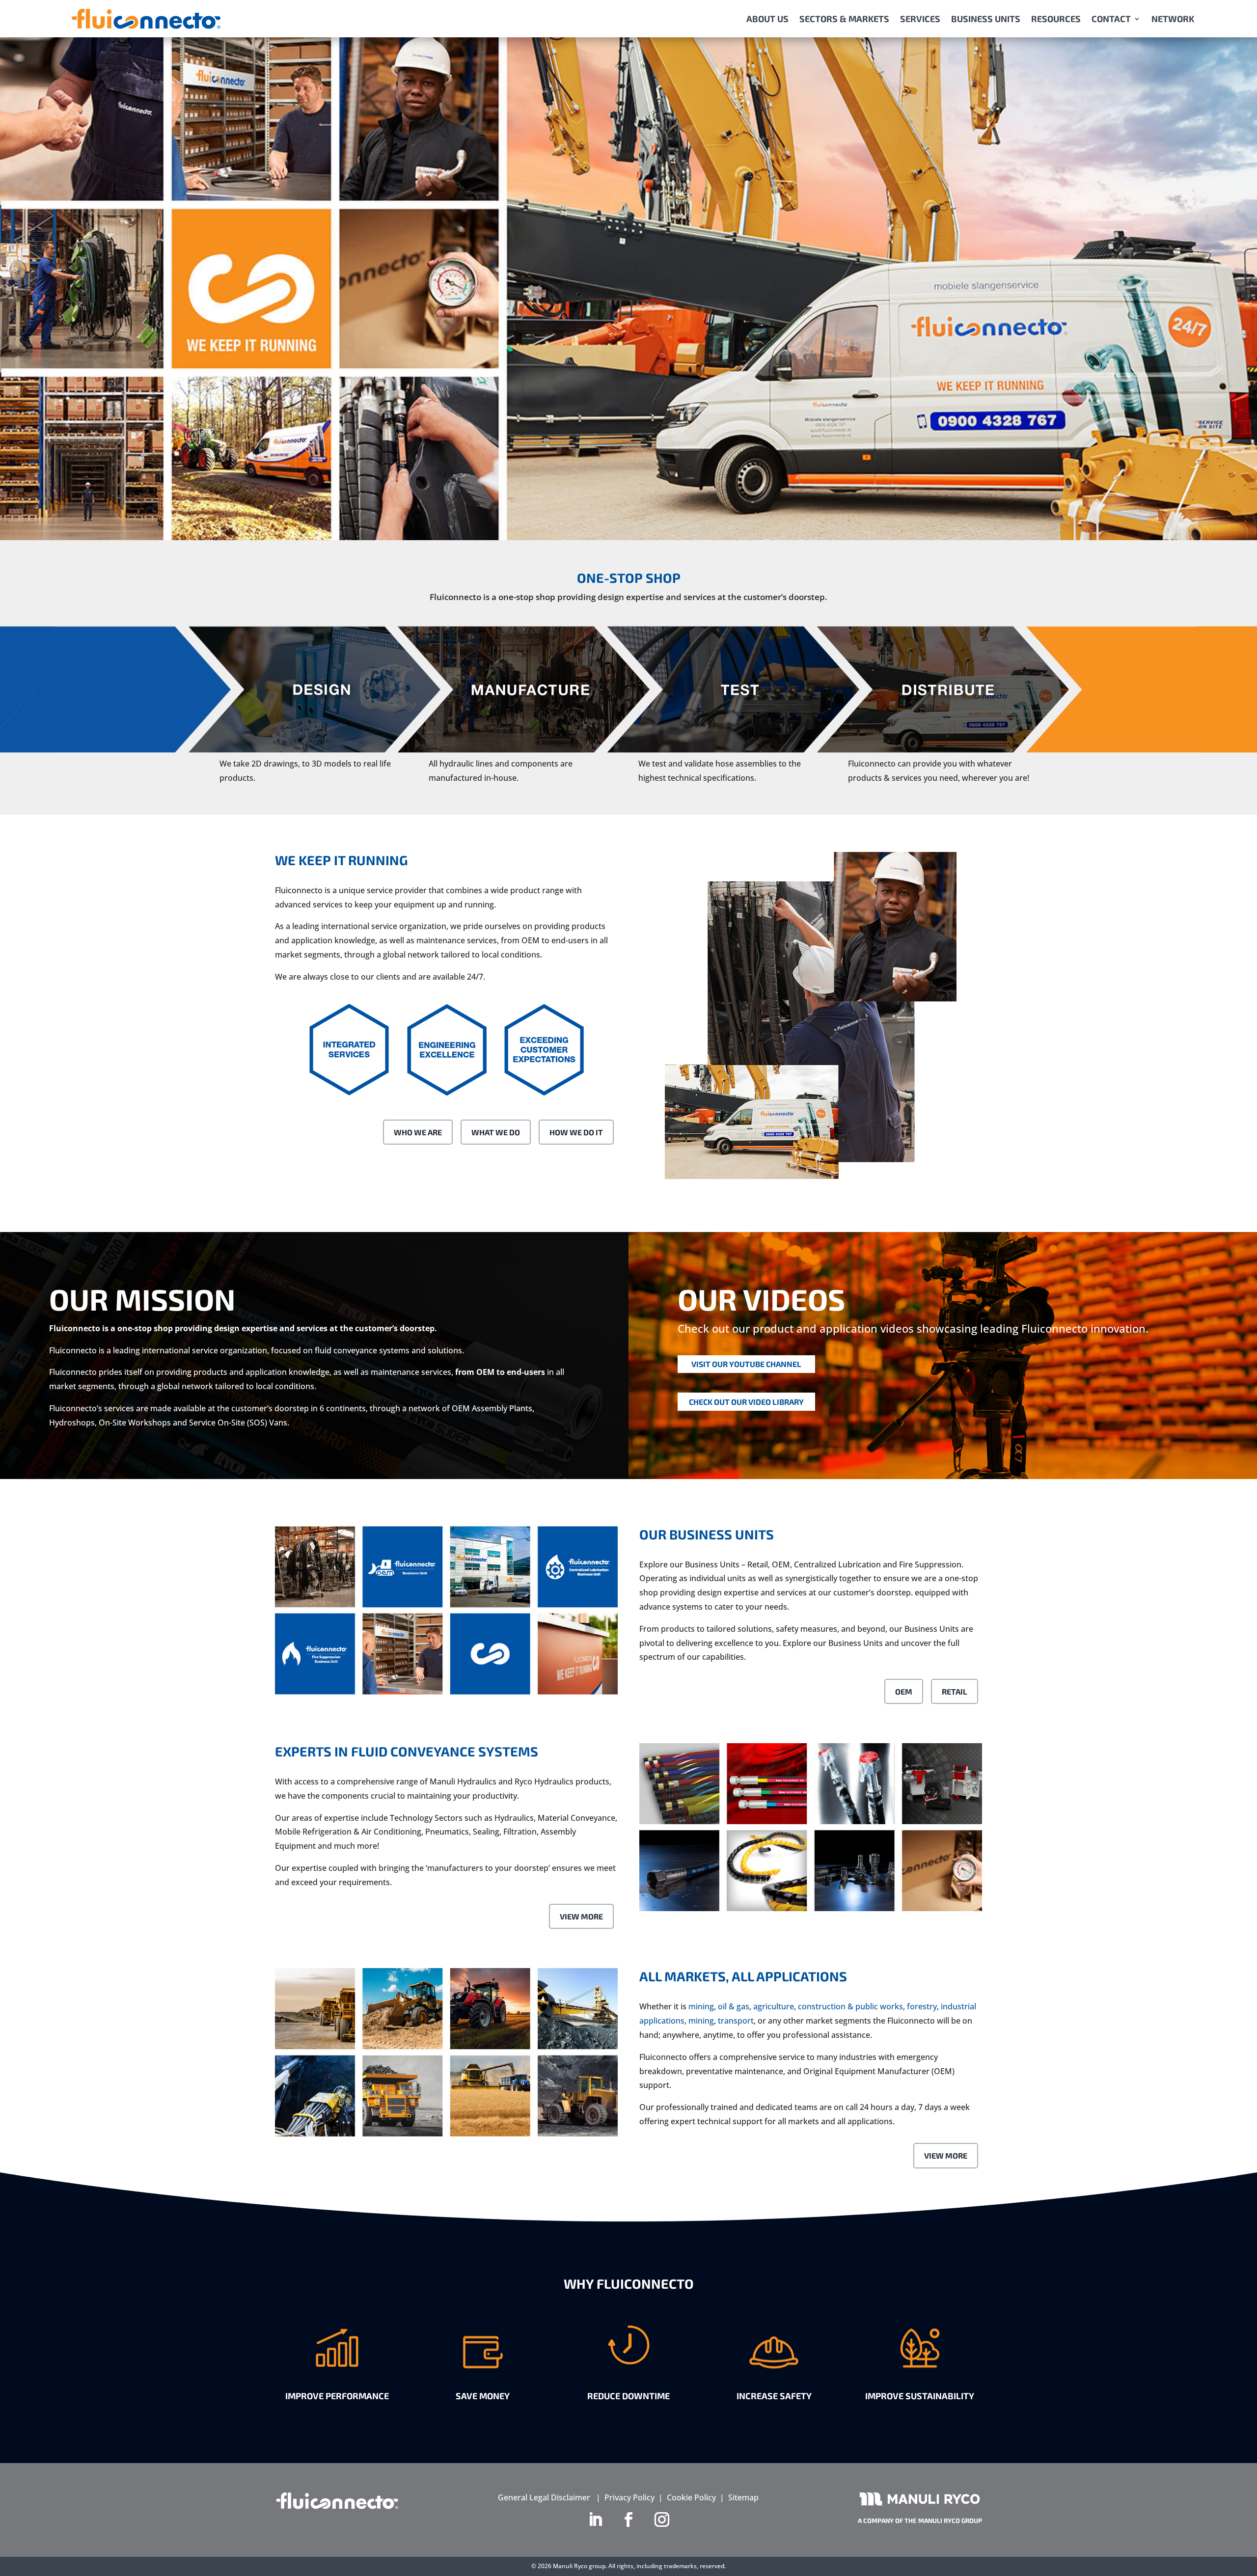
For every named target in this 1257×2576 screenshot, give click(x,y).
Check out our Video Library (746, 1402)
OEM (904, 1691)
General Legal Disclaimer (544, 2497)
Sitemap (743, 2497)
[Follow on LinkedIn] (595, 2520)
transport (736, 2021)
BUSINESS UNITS (986, 19)
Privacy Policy (629, 2497)
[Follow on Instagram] (662, 2520)
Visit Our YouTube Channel (746, 1364)
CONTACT (1111, 19)
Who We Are (418, 1132)
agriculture (774, 2006)
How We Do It (576, 1132)
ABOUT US (767, 19)
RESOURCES (1056, 19)
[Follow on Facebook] (628, 2520)
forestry (922, 2006)
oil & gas (734, 2006)
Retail (955, 1691)
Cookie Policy (691, 2497)
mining (701, 2006)
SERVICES (920, 19)
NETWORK (1173, 19)
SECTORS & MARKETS (844, 19)
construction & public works (850, 2006)
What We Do (496, 1132)
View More (581, 1916)
